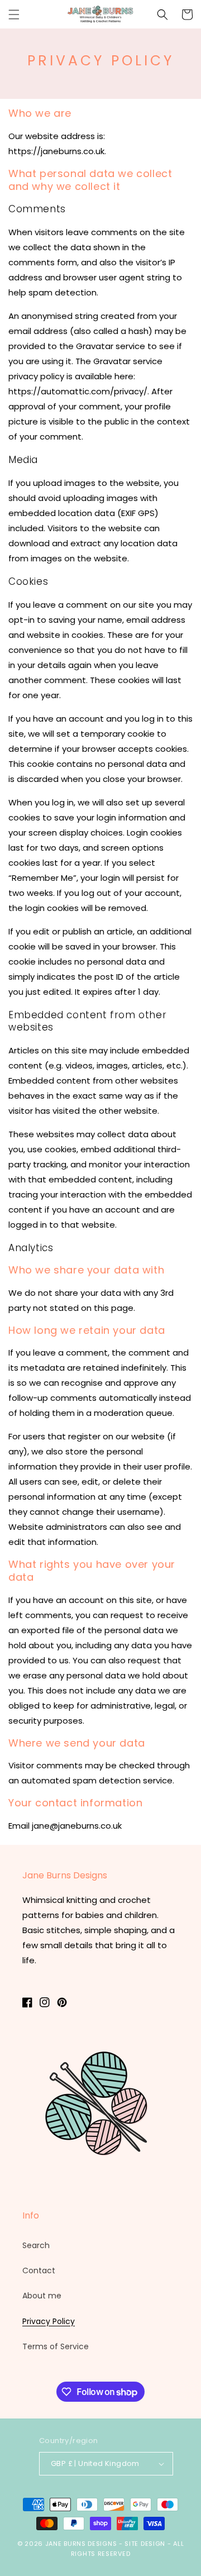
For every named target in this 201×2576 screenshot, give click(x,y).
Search (36, 2245)
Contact (39, 2270)
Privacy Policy (49, 2321)
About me (42, 2296)
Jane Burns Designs (82, 2544)
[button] (14, 15)
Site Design (145, 2544)
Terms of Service (56, 2346)
